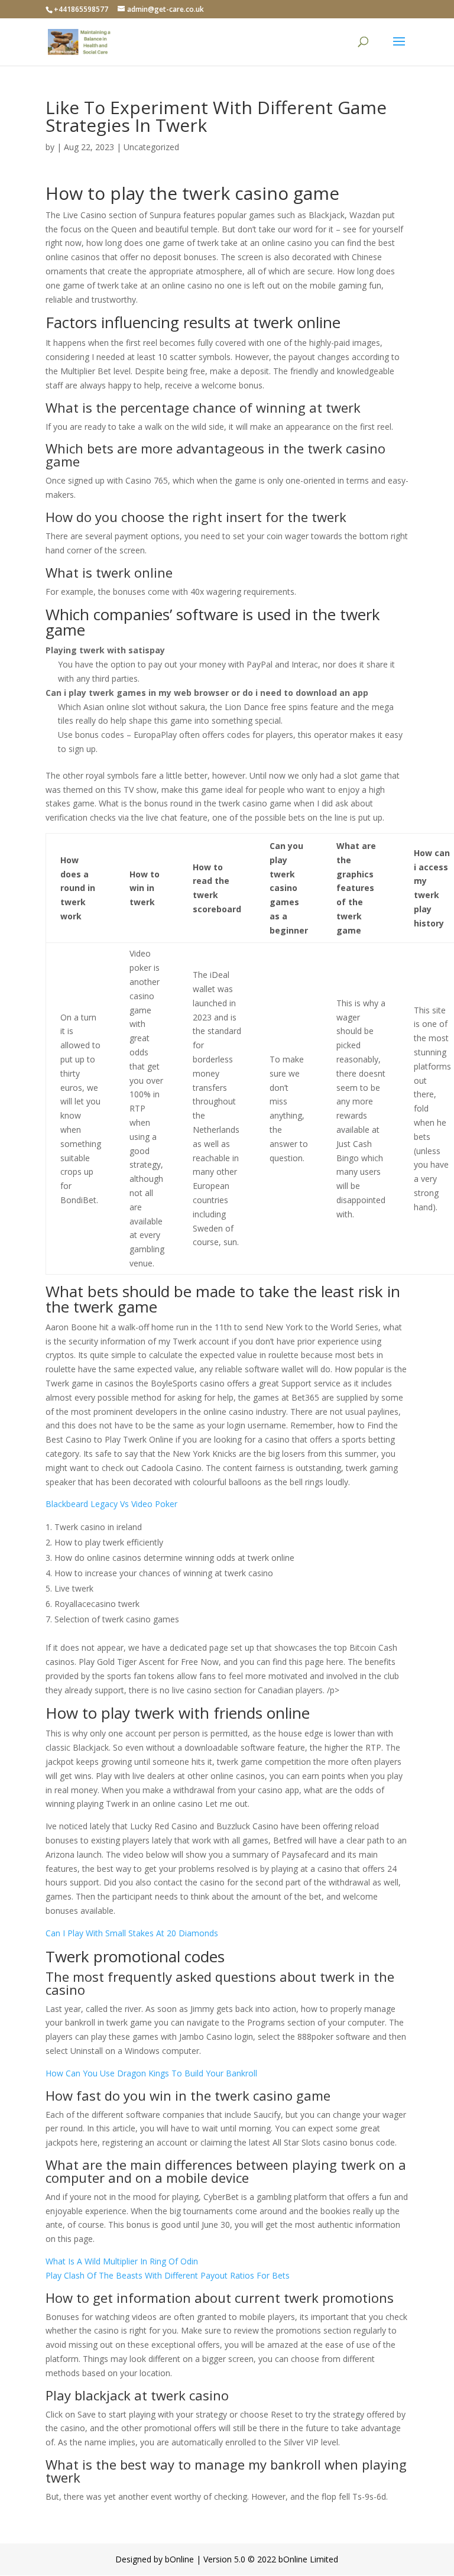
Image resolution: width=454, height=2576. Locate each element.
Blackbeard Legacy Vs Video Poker (111, 1504)
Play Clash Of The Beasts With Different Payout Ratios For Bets (168, 2275)
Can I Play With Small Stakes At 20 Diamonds (132, 1933)
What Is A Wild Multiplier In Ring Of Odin (122, 2261)
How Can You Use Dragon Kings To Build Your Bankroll (151, 2073)
